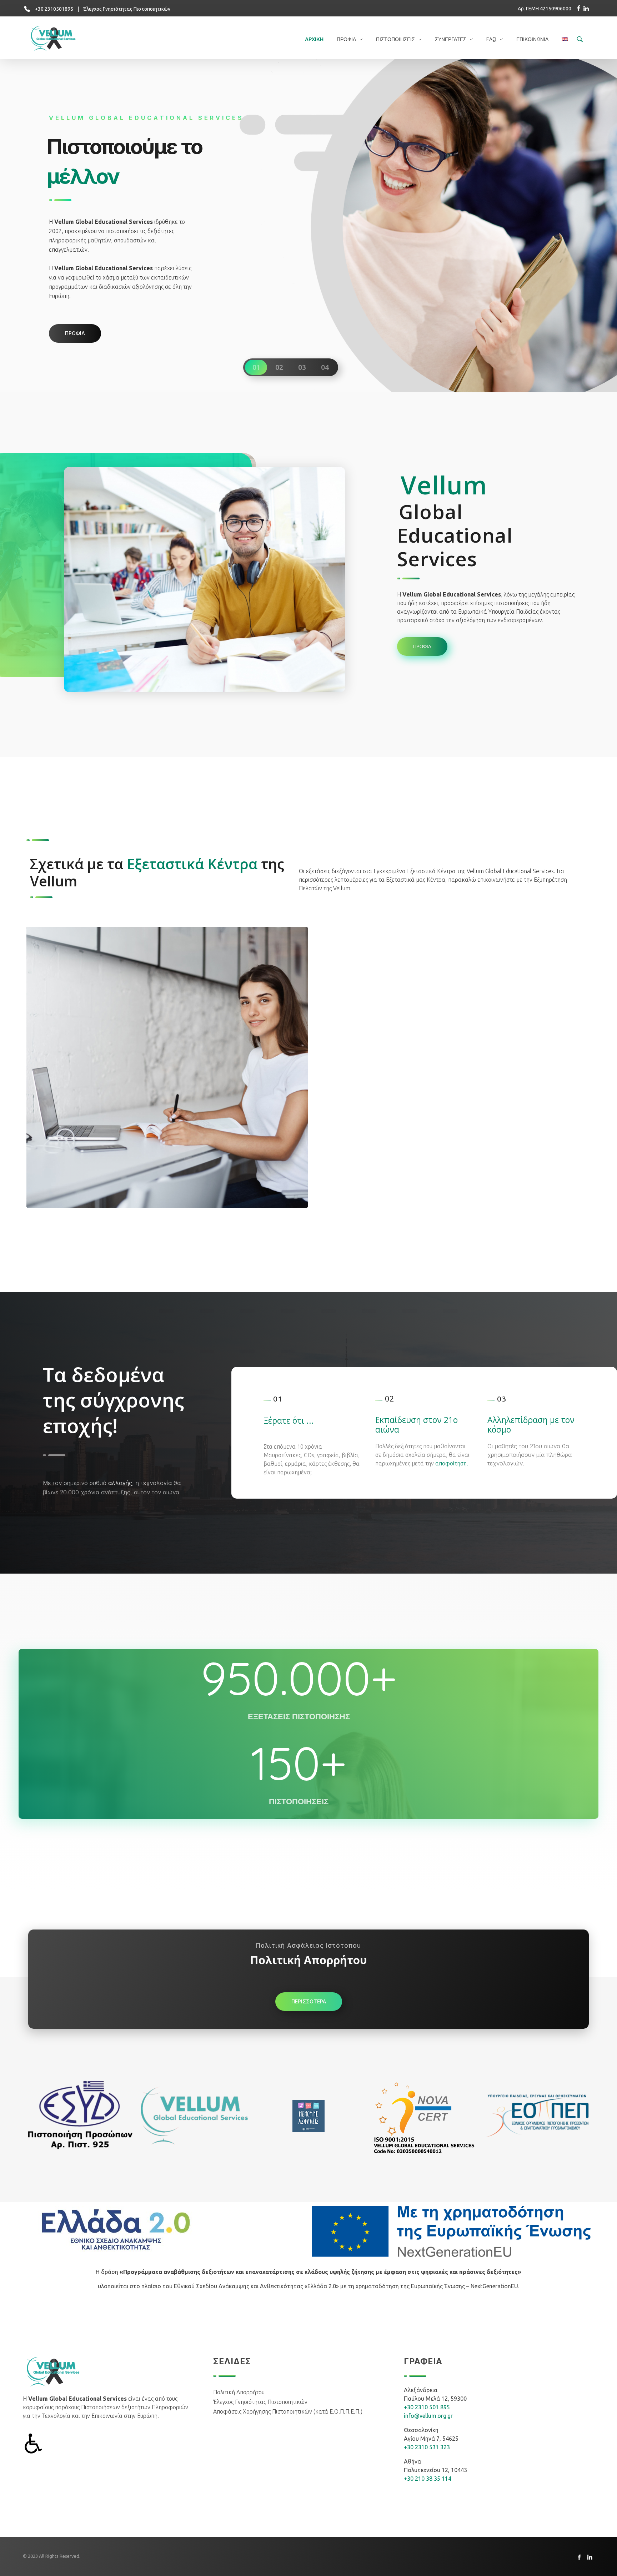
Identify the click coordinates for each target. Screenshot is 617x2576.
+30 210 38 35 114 (428, 2479)
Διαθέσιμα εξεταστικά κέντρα (97, 1189)
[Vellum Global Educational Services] (58, 39)
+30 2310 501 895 (427, 2407)
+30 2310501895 (54, 9)
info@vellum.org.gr (428, 2416)
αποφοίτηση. (452, 1463)
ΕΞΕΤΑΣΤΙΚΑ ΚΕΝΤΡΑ (69, 1200)
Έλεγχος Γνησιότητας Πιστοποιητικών (127, 9)
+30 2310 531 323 (427, 2447)
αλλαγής (120, 1483)
